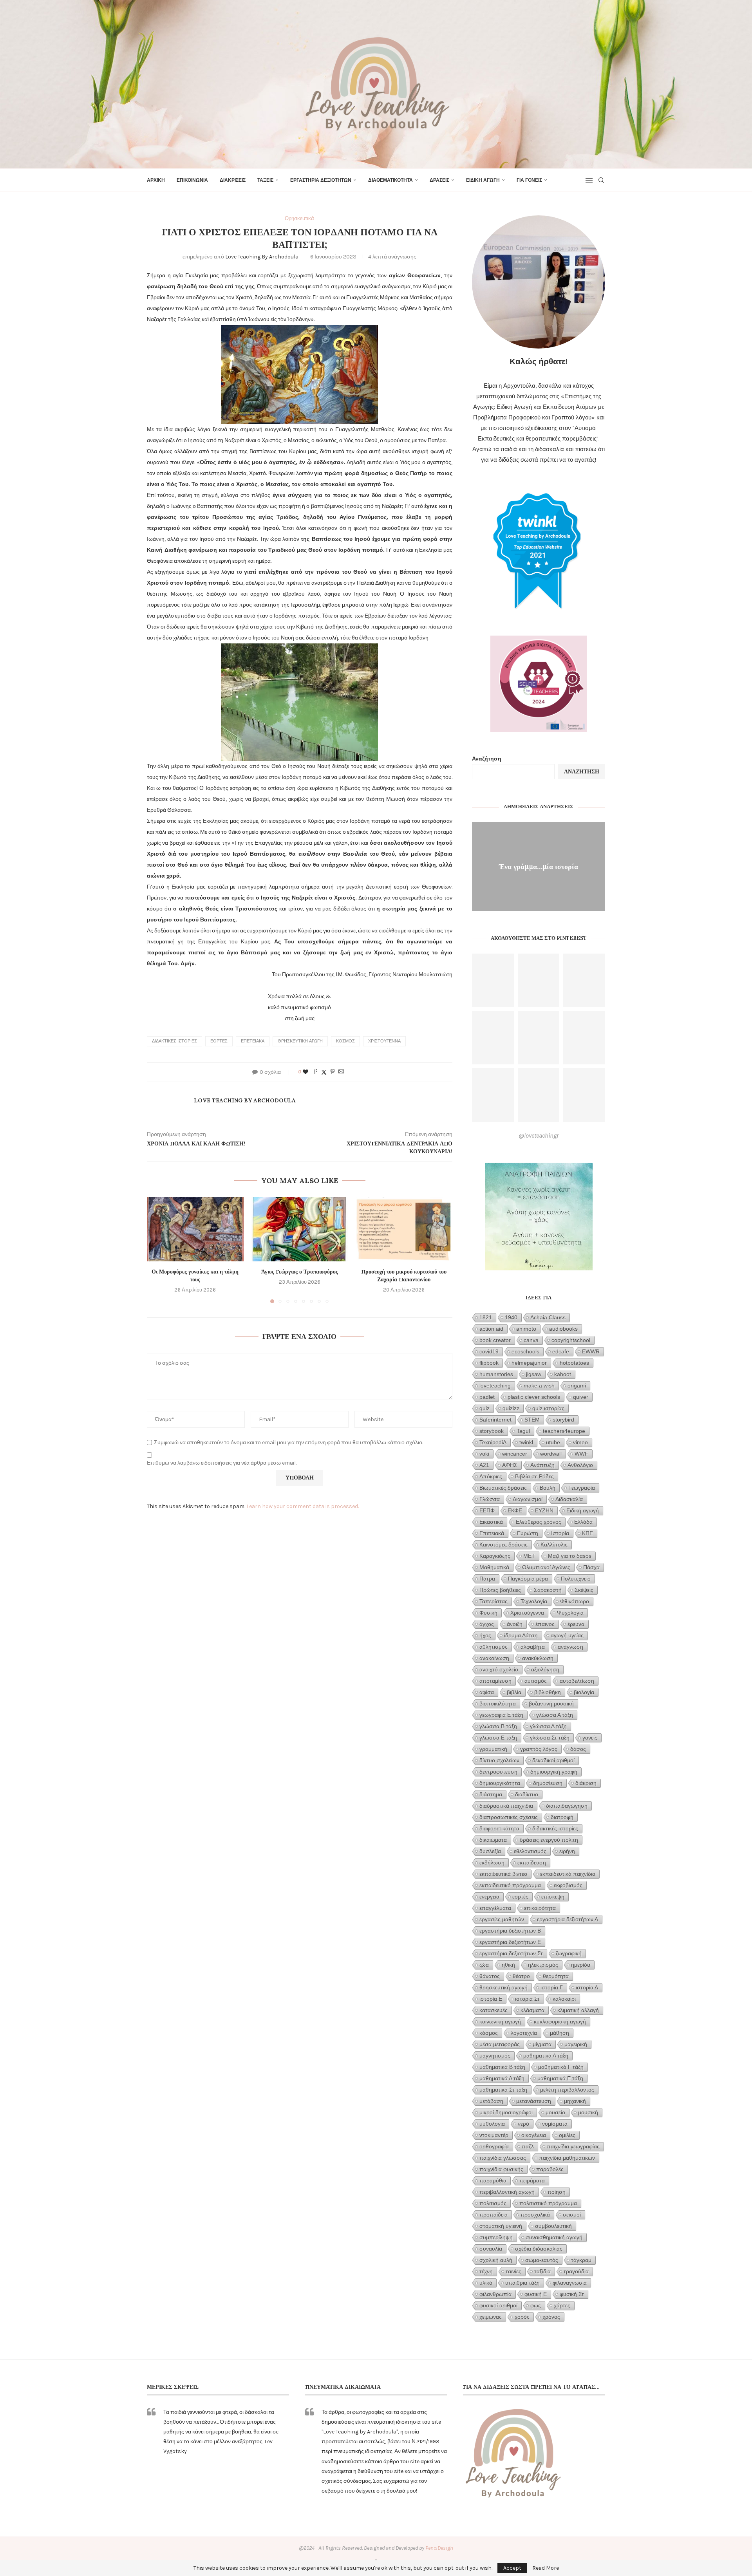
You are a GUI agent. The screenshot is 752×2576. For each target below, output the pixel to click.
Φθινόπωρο (575, 1601)
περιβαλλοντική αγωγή (507, 2192)
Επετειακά (253, 1041)
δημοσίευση (548, 1783)
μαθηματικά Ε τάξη (560, 2078)
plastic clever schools (534, 1397)
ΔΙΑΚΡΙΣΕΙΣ (233, 180)
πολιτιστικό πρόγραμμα (548, 2203)
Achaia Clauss (548, 1317)
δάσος (578, 1749)
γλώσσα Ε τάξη (498, 1738)
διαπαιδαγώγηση (567, 1806)
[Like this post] (305, 1072)
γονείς (590, 1738)
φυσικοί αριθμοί (498, 2305)
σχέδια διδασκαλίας (539, 2249)
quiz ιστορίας (548, 1408)
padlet (487, 1397)
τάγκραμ (581, 2260)
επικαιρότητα (540, 1908)
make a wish (539, 1386)
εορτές (219, 1041)
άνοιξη (515, 1624)
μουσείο (555, 2112)
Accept (512, 2568)
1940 (511, 1317)
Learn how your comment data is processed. (303, 1506)
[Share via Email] (341, 1072)
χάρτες (562, 2305)
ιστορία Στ (527, 1999)
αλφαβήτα (533, 1647)
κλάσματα (532, 2010)
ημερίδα (581, 1965)
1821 (486, 1317)
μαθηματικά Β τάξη (502, 2067)
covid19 (489, 1351)
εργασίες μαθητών (502, 1919)
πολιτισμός (493, 2203)
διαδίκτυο (527, 1794)
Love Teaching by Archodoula (262, 257)
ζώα (484, 1965)
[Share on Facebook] (315, 1072)
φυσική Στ (572, 2294)
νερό (523, 2124)
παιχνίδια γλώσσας (503, 2158)
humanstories (496, 1374)
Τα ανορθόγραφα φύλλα (539, 866)
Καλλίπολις (554, 1545)
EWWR (591, 1351)
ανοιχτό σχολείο (499, 1669)
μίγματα (542, 2044)
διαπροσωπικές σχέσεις (509, 1817)
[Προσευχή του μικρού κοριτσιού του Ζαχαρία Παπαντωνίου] (404, 1229)
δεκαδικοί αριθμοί (553, 1760)
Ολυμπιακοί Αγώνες (546, 1567)
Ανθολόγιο (580, 1465)
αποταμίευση (495, 1681)
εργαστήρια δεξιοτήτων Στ (511, 1953)
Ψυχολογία (570, 1613)
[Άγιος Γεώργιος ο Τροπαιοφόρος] (300, 1229)
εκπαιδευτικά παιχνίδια (568, 1874)
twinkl (526, 1442)
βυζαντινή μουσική (551, 1703)
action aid (491, 1329)
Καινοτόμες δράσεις (503, 1545)
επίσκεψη (553, 1897)
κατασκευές (493, 2010)
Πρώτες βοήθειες (500, 1590)
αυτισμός (536, 1681)
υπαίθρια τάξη (522, 2283)
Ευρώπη (528, 1533)
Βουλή (548, 1488)
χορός (522, 2317)
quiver (581, 1397)
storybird (563, 1420)
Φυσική (488, 1613)
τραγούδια (576, 2271)
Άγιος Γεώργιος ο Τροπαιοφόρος (300, 1272)
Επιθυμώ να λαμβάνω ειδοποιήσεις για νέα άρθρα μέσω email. (222, 1463)
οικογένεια (534, 2135)
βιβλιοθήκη (548, 1692)
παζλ (528, 2146)
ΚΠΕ (587, 1533)
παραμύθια (493, 2180)
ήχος (485, 1635)
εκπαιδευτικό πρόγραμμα (510, 1885)
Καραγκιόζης (495, 1556)
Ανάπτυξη (542, 1465)
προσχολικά (535, 2215)
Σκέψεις (584, 1590)
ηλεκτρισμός (543, 1965)
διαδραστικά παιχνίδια (506, 1806)
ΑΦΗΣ (510, 1465)
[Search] (601, 180)
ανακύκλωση (538, 1658)
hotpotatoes (574, 1363)
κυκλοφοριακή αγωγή (560, 2021)
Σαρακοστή (548, 1590)
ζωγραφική (569, 1953)
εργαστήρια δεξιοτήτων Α (568, 1919)
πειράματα (532, 2180)
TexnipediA (493, 1442)
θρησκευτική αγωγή (300, 1041)
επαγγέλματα (495, 1908)
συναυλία (491, 2249)
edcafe (561, 1351)
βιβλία (514, 1692)
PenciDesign (439, 2548)
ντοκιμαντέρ (494, 2135)
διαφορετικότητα (499, 1828)
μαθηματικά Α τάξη (546, 2056)
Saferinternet (495, 1420)
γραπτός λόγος (539, 1749)
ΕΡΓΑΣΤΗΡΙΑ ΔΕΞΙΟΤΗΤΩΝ (321, 180)
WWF (581, 1454)
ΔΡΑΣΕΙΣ (439, 180)
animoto (526, 1329)
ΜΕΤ (529, 1556)
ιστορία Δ (587, 1987)
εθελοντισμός (530, 1851)
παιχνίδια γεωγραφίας (573, 2146)
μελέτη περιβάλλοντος (567, 2090)
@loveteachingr (539, 1135)
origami (577, 1386)
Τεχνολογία (534, 1601)
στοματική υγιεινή (501, 2226)
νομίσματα (555, 2124)
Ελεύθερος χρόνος (539, 1522)
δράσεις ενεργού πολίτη (549, 1840)
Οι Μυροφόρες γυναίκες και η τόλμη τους (195, 1275)
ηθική (508, 1965)
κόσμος (345, 1041)
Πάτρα (487, 1579)
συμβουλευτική (553, 2226)
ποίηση (557, 2192)
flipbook (489, 1363)
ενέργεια (489, 1897)
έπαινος (545, 1624)
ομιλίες (567, 2135)
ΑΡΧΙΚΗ (156, 180)
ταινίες (513, 2271)
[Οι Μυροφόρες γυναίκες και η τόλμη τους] (195, 1229)
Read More (546, 2568)
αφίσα (487, 1692)
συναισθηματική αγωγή (554, 2237)
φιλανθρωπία (495, 2294)
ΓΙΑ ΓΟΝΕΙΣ (529, 180)
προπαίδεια (493, 2215)
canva (531, 1340)
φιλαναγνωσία (570, 2283)
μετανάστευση (534, 2101)
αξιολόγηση (545, 1669)
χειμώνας (491, 2317)
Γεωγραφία (582, 1488)
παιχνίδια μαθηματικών (567, 2158)
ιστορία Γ (552, 1987)
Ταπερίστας (493, 1601)
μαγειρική (576, 2044)
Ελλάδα (583, 1522)
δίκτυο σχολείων (499, 1760)
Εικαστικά (491, 1522)
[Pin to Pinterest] (333, 1072)
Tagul (523, 1431)
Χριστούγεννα (384, 1041)
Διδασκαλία (569, 1499)
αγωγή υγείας (567, 1635)
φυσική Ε (536, 2294)
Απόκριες (491, 1476)
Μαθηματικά (494, 1567)
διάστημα (491, 1794)
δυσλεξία (490, 1851)
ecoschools (525, 1351)
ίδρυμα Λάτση (521, 1635)
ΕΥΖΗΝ (544, 1510)
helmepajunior (529, 1363)
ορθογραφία (494, 2146)
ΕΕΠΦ (487, 1510)
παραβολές (550, 2169)
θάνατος (490, 1976)
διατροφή (562, 1817)
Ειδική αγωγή (583, 1510)
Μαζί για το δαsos (570, 1556)
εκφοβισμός (568, 1885)
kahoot (563, 1374)
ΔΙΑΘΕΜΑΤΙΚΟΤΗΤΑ (390, 180)
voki (484, 1454)
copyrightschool (571, 1340)
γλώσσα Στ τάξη (550, 1738)
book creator (495, 1340)
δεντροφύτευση (498, 1772)
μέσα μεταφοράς (500, 2044)
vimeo (580, 1442)
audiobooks (563, 1329)
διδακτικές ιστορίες (174, 1041)
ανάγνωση (570, 1647)
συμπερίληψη (496, 2237)
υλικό (486, 2283)
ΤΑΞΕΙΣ (265, 180)
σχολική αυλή (496, 2260)
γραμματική (493, 1749)
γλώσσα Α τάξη (555, 1715)
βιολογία (584, 1692)
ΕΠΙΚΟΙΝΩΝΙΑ (192, 180)
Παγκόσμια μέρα (528, 1579)
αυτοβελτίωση (577, 1681)
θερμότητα (556, 1976)
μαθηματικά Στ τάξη (503, 2090)
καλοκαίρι (564, 1999)
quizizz (511, 1408)
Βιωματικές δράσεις (503, 1488)
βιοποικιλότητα (498, 1703)
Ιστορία (560, 1533)
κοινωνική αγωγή (500, 2021)
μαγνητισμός (495, 2056)
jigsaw (534, 1374)
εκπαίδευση (532, 1862)
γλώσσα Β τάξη (498, 1726)
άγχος (487, 1624)
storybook (492, 1431)
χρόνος (551, 2317)
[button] (157, 1250)
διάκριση (586, 1783)
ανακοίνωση (494, 1658)
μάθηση (559, 2033)
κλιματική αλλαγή (578, 2010)
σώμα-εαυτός (542, 2260)
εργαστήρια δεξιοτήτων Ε (510, 1942)
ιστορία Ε (491, 1999)
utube (553, 1442)
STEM (532, 1420)
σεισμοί (572, 2215)
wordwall (551, 1454)
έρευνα (576, 1624)
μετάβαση (491, 2101)
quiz (484, 1408)
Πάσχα (591, 1567)
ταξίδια (542, 2271)
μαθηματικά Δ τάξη (502, 2078)
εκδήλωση (492, 1862)
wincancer (515, 1454)
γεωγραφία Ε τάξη (501, 1715)
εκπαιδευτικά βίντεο (503, 1874)
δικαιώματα (493, 1840)
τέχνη (486, 2271)
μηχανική (575, 2101)
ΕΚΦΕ (515, 1510)
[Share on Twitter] (324, 1072)
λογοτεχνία (524, 2033)
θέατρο (521, 1976)
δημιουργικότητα (500, 1783)
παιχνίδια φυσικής (501, 2169)
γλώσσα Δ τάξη (548, 1726)
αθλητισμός (493, 1647)
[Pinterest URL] (493, 980)
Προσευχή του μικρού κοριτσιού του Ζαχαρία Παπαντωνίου (404, 1275)
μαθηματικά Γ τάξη (561, 2067)
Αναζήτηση (487, 759)
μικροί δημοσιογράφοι (506, 2112)
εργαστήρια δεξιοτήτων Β (510, 1931)
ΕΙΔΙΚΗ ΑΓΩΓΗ (483, 180)
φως (536, 2305)
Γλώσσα (490, 1499)
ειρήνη (567, 1851)
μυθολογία (492, 2124)
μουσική (588, 2112)
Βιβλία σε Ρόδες (534, 1476)
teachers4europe (564, 1431)
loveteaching (495, 1386)
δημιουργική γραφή (554, 1772)
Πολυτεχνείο (576, 1579)
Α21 (484, 1465)
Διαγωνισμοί (528, 1499)
